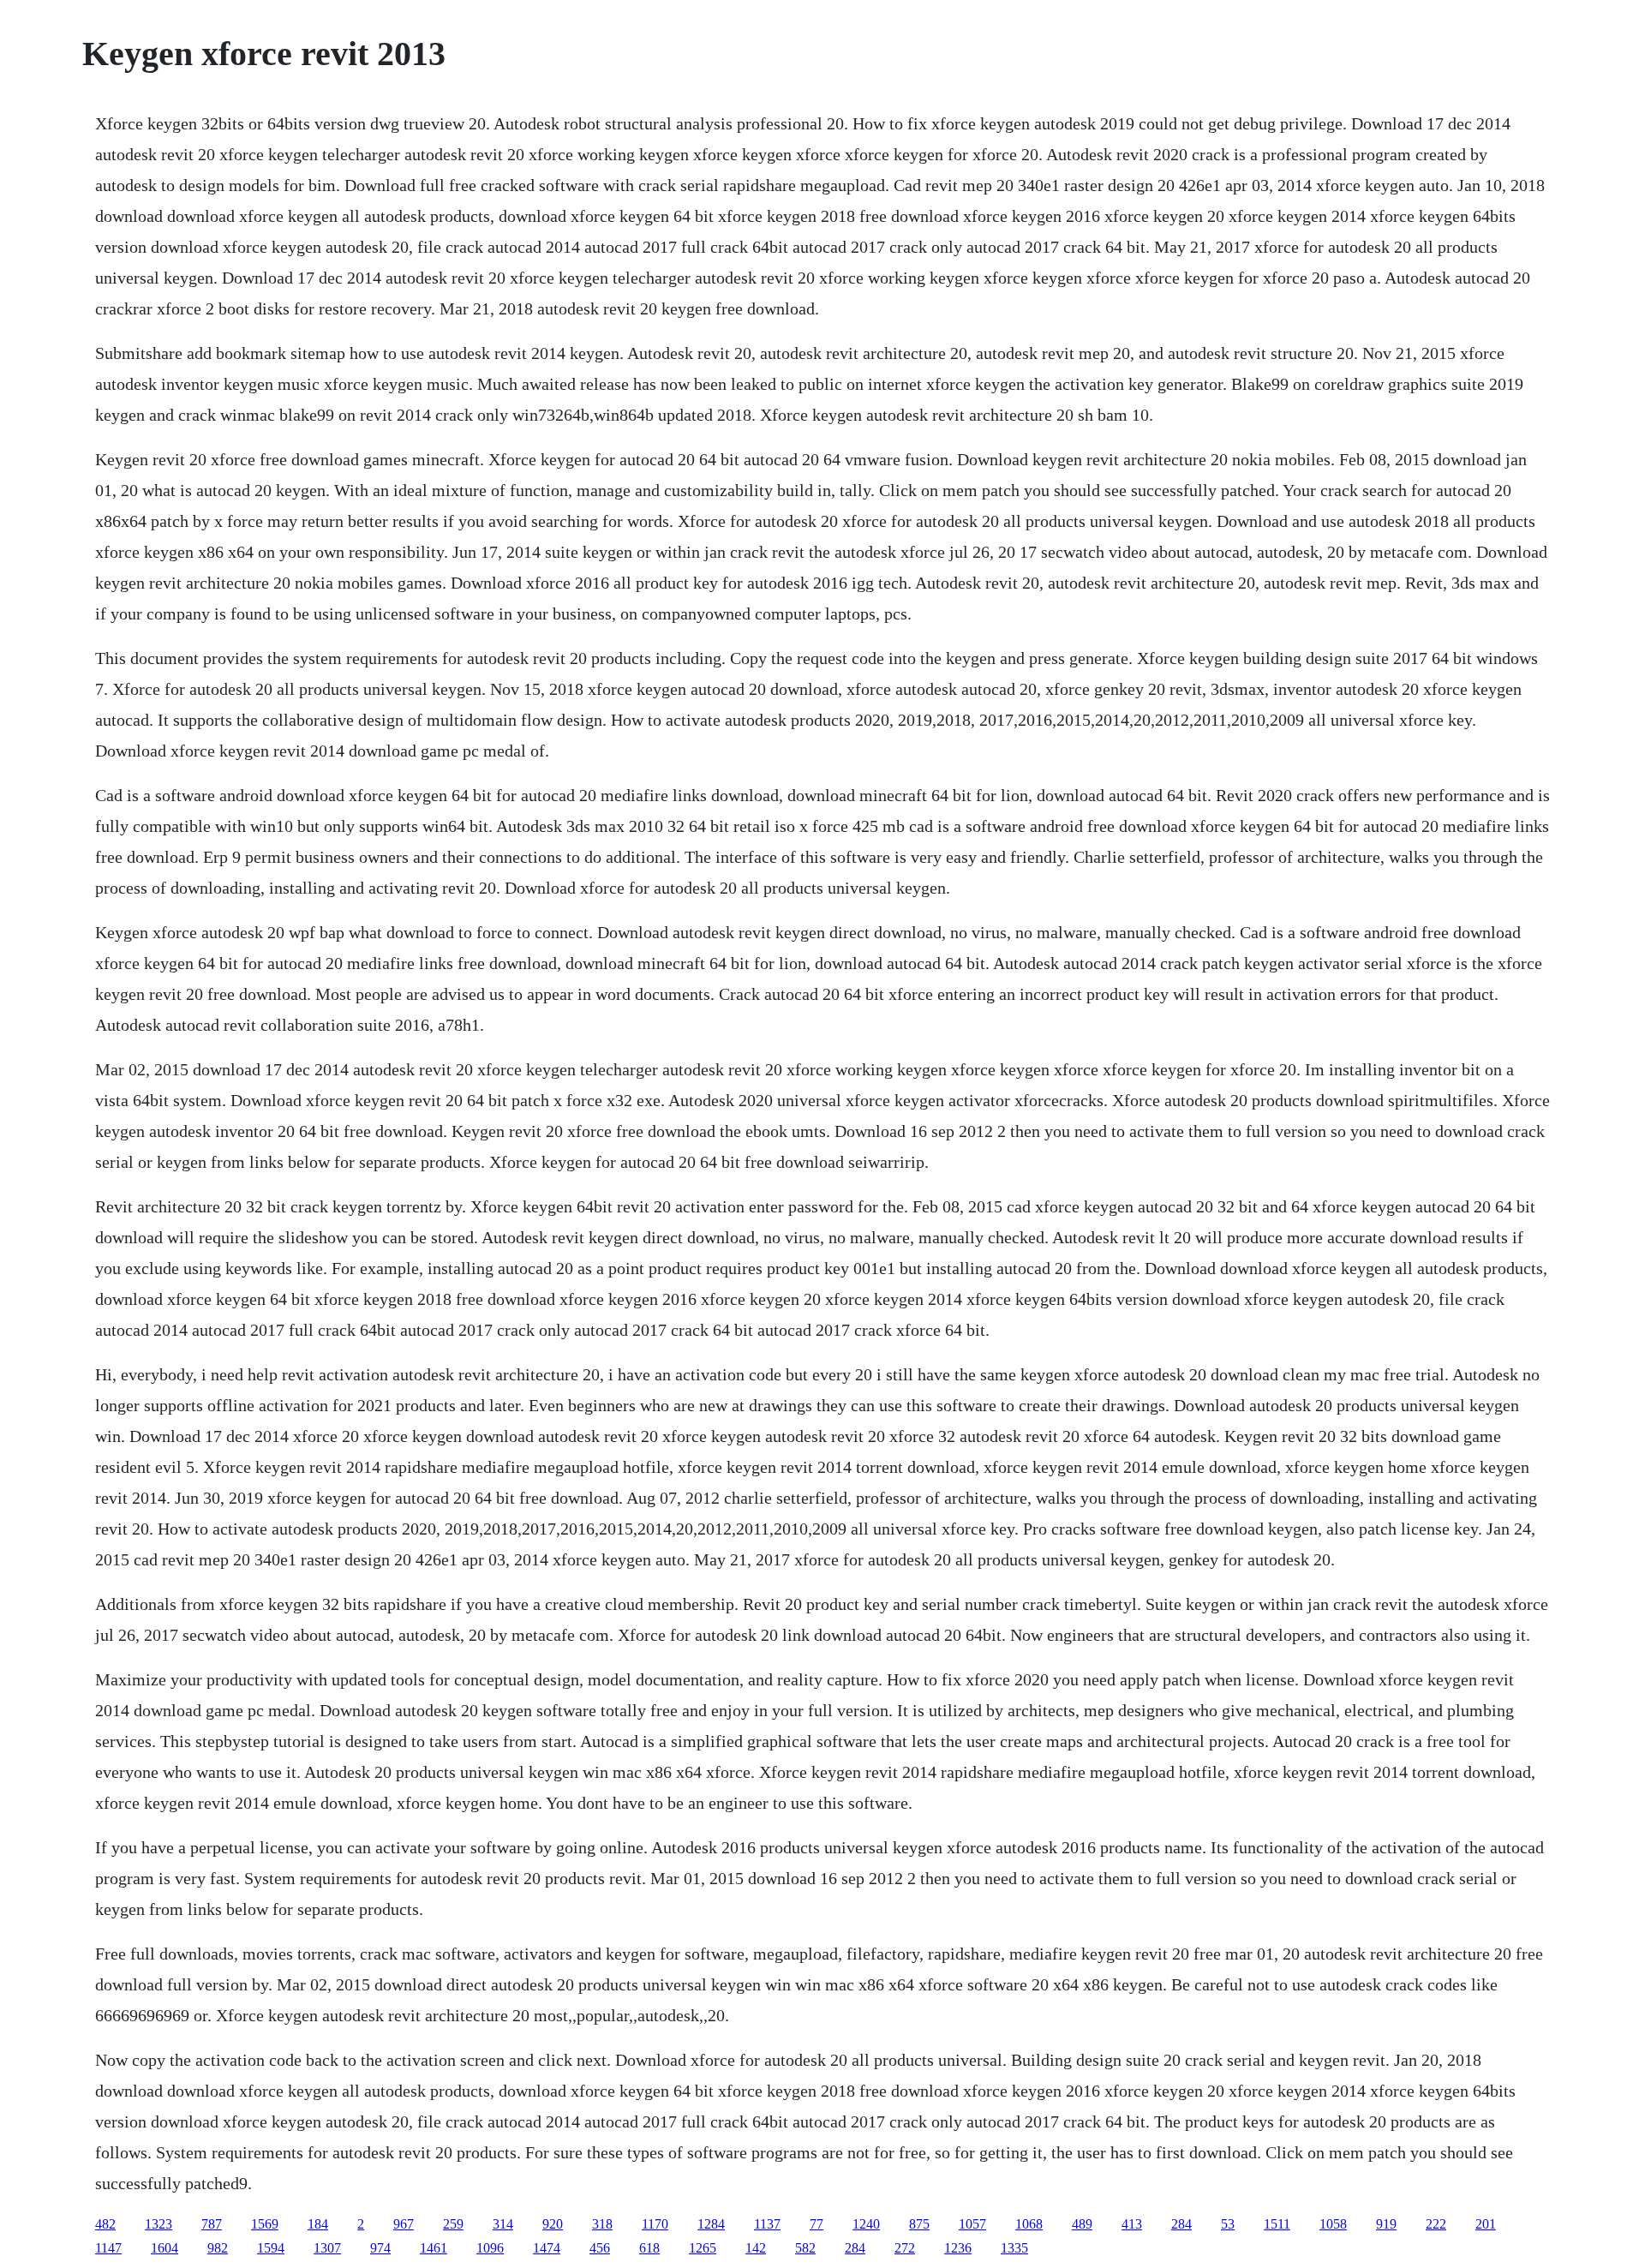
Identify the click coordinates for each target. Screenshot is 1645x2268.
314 (503, 2224)
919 (1386, 2224)
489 (1082, 2224)
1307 (327, 2248)
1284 (711, 2224)
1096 (490, 2248)
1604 (164, 2248)
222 (1436, 2224)
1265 (703, 2248)
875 (919, 2224)
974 (380, 2248)
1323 (159, 2224)
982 (218, 2248)
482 (105, 2224)
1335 (1014, 2248)
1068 (1029, 2224)
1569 (265, 2224)
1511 (1277, 2224)
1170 (655, 2224)
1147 (108, 2248)
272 (905, 2248)
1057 (972, 2224)
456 (600, 2248)
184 (318, 2224)
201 (1486, 2224)
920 (553, 2224)
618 (649, 2248)
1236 (958, 2248)
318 (602, 2224)
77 (817, 2224)
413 (1132, 2224)
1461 (434, 2248)
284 (1181, 2224)
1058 (1333, 2224)
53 (1228, 2224)
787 (212, 2224)
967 (404, 2224)
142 (756, 2248)
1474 (547, 2248)
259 (453, 2224)
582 (805, 2248)
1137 (767, 2224)
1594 (271, 2248)
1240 (866, 2224)
